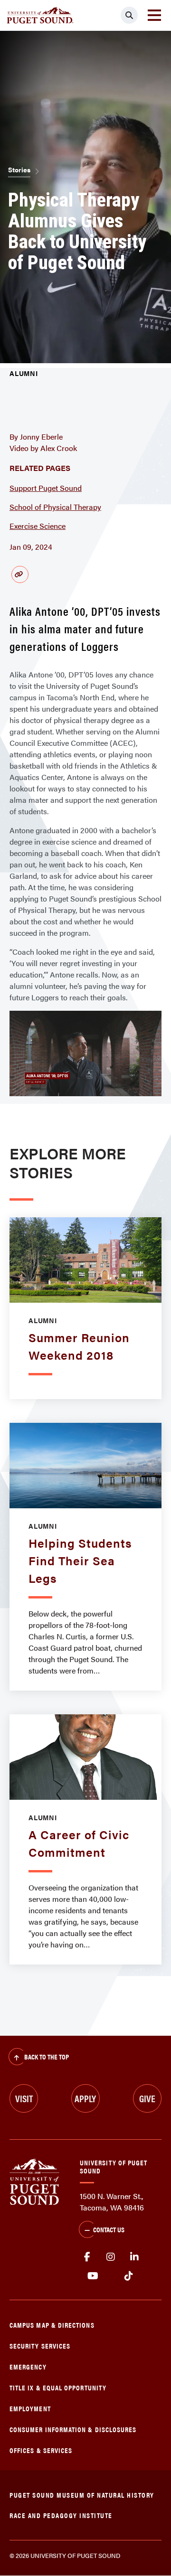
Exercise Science (38, 526)
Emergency (28, 2366)
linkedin (134, 2257)
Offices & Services (41, 2450)
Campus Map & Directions (52, 2325)
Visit (24, 2098)
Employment (30, 2408)
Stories (19, 169)
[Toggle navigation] (154, 15)
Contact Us (109, 2229)
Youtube (93, 2276)
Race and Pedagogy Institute (61, 2515)
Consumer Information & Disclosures (73, 2429)
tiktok (128, 2276)
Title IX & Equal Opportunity (58, 2387)
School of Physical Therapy (55, 507)
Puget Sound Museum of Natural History (82, 2495)
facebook (87, 2257)
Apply (85, 2098)
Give (147, 2098)
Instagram (111, 2257)
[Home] (34, 2181)
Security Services (40, 2346)
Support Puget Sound (46, 488)
